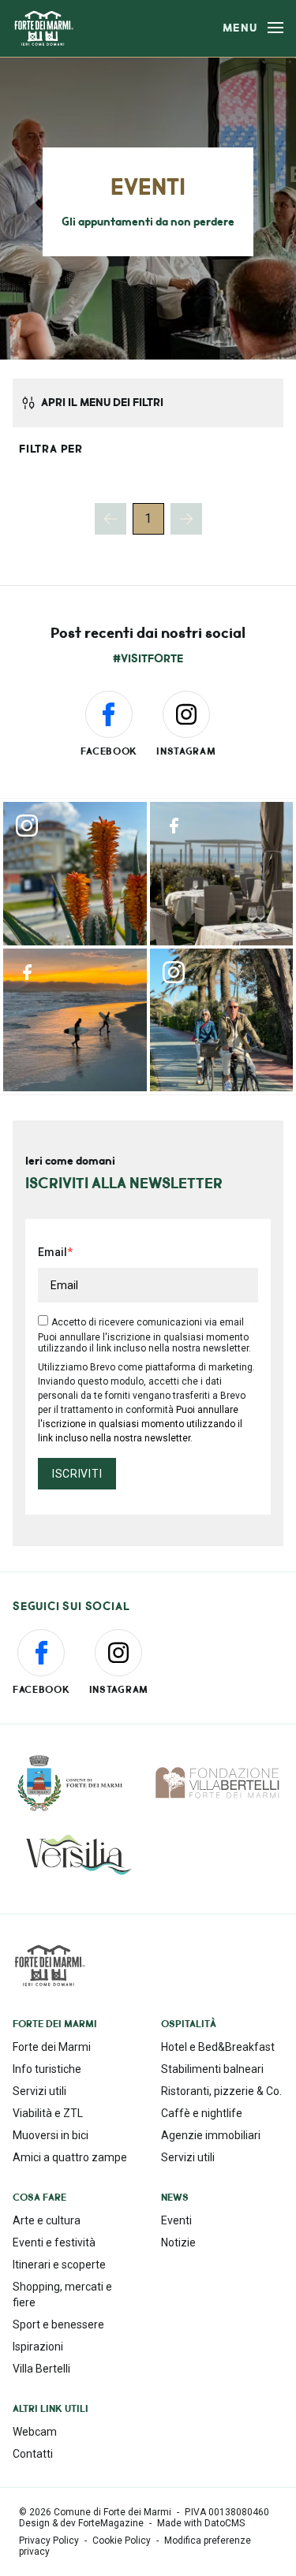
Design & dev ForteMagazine (81, 2523)
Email (52, 1252)
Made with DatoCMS (201, 2523)
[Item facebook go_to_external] (222, 874)
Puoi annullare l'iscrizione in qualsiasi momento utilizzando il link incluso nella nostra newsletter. (140, 1424)
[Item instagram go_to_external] (75, 874)
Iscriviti (77, 1474)
